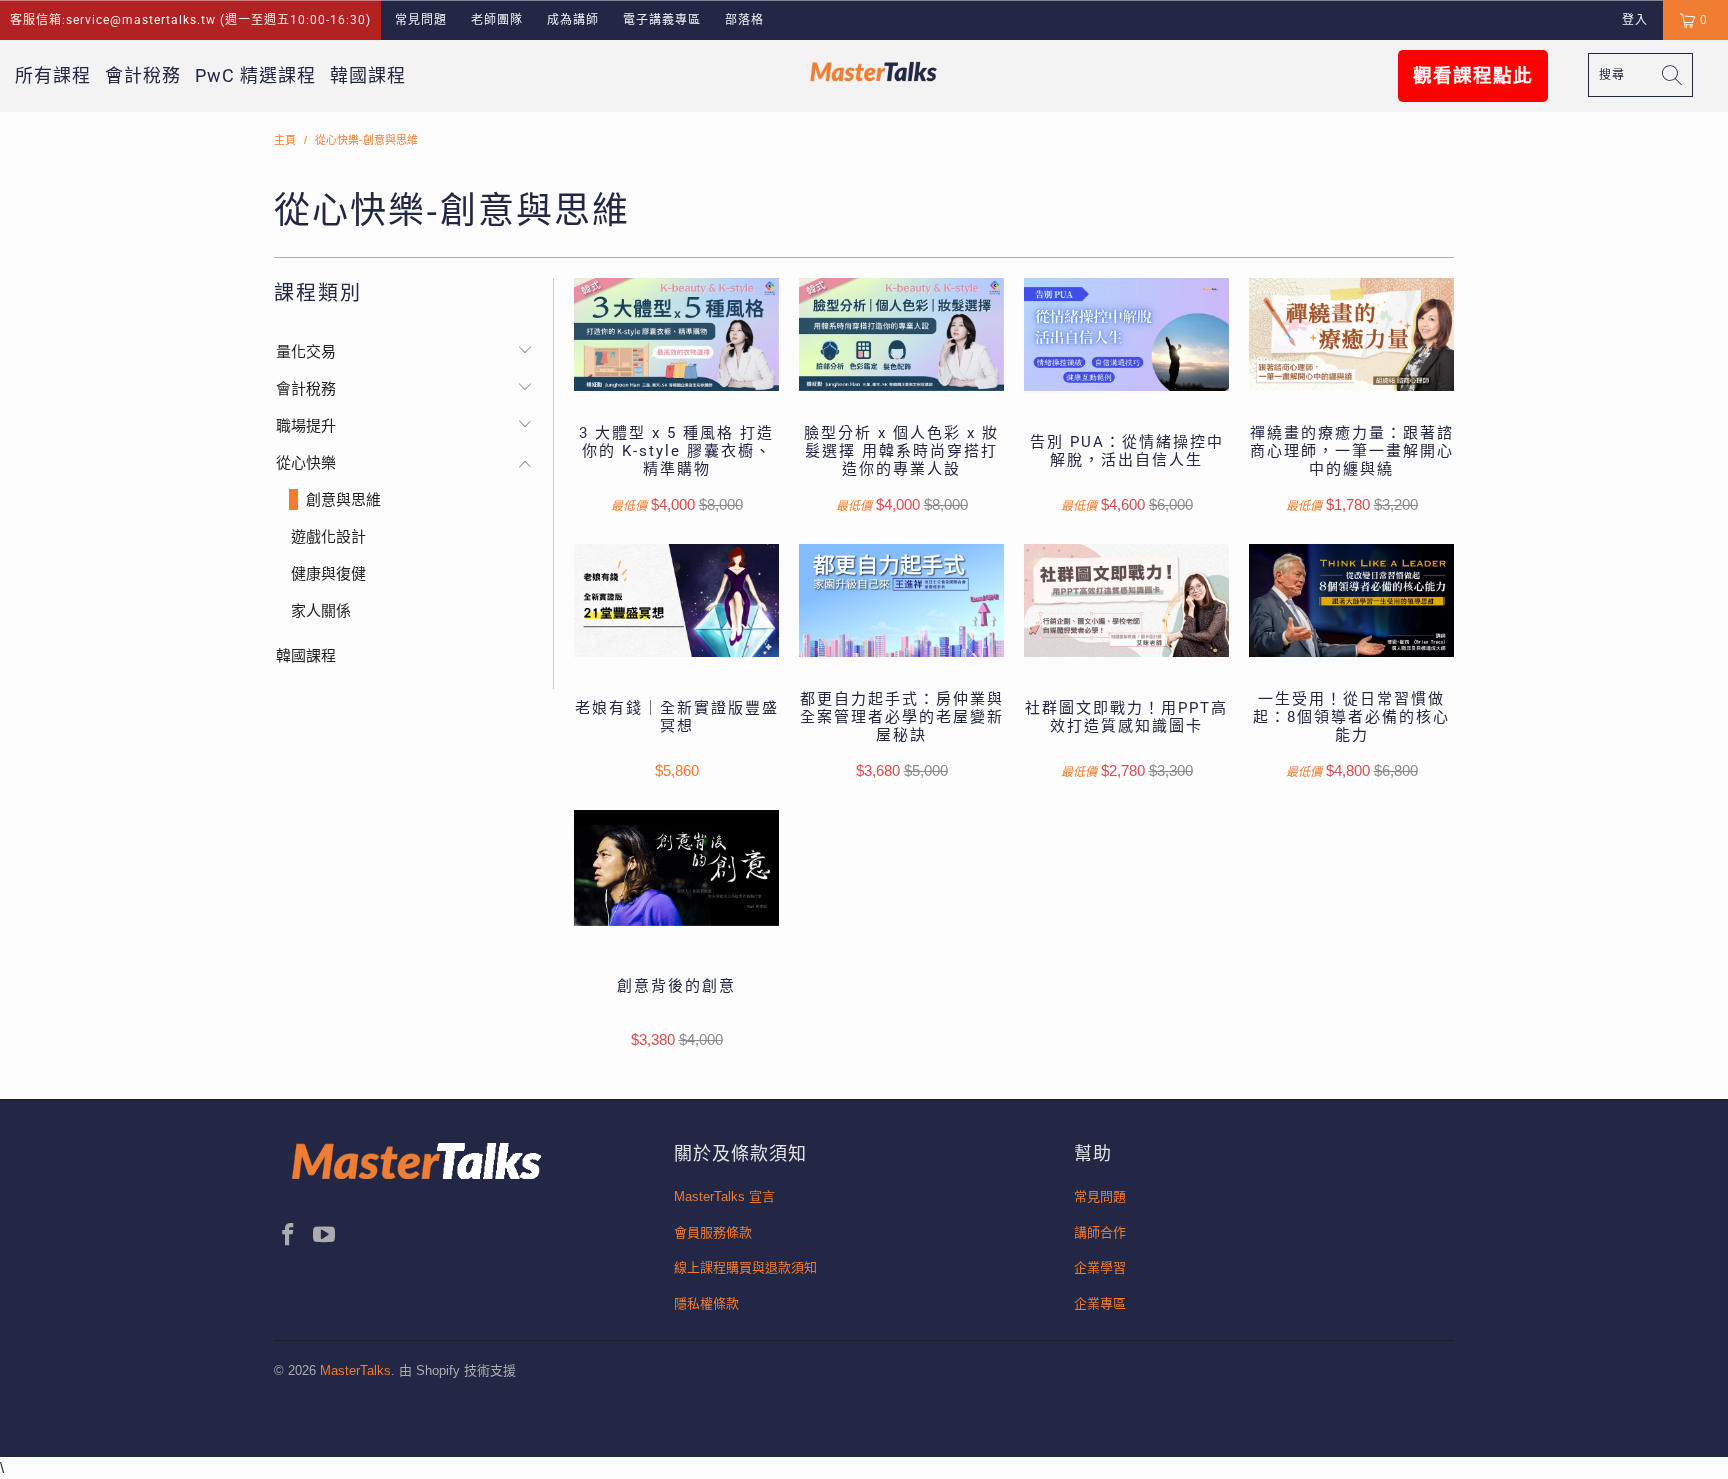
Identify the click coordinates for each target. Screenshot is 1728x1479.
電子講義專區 (662, 20)
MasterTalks (355, 1370)
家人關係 (321, 610)
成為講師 (573, 20)
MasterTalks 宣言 (724, 1196)
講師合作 (1100, 1232)
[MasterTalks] (874, 71)
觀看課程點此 (1473, 76)
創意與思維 (343, 499)
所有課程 (53, 75)
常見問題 (421, 20)
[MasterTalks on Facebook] (289, 1236)
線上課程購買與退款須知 (745, 1267)
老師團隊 (497, 20)
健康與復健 (328, 573)
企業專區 (1100, 1303)
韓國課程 (368, 75)
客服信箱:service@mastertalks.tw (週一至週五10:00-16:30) (190, 20)
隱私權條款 (706, 1303)
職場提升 (306, 425)
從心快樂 (306, 462)
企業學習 (1100, 1267)
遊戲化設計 (328, 536)
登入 (1635, 20)
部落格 (744, 20)
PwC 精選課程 (255, 75)
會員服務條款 (713, 1232)
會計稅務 (143, 75)
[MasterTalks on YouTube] (325, 1236)
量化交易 (306, 351)
